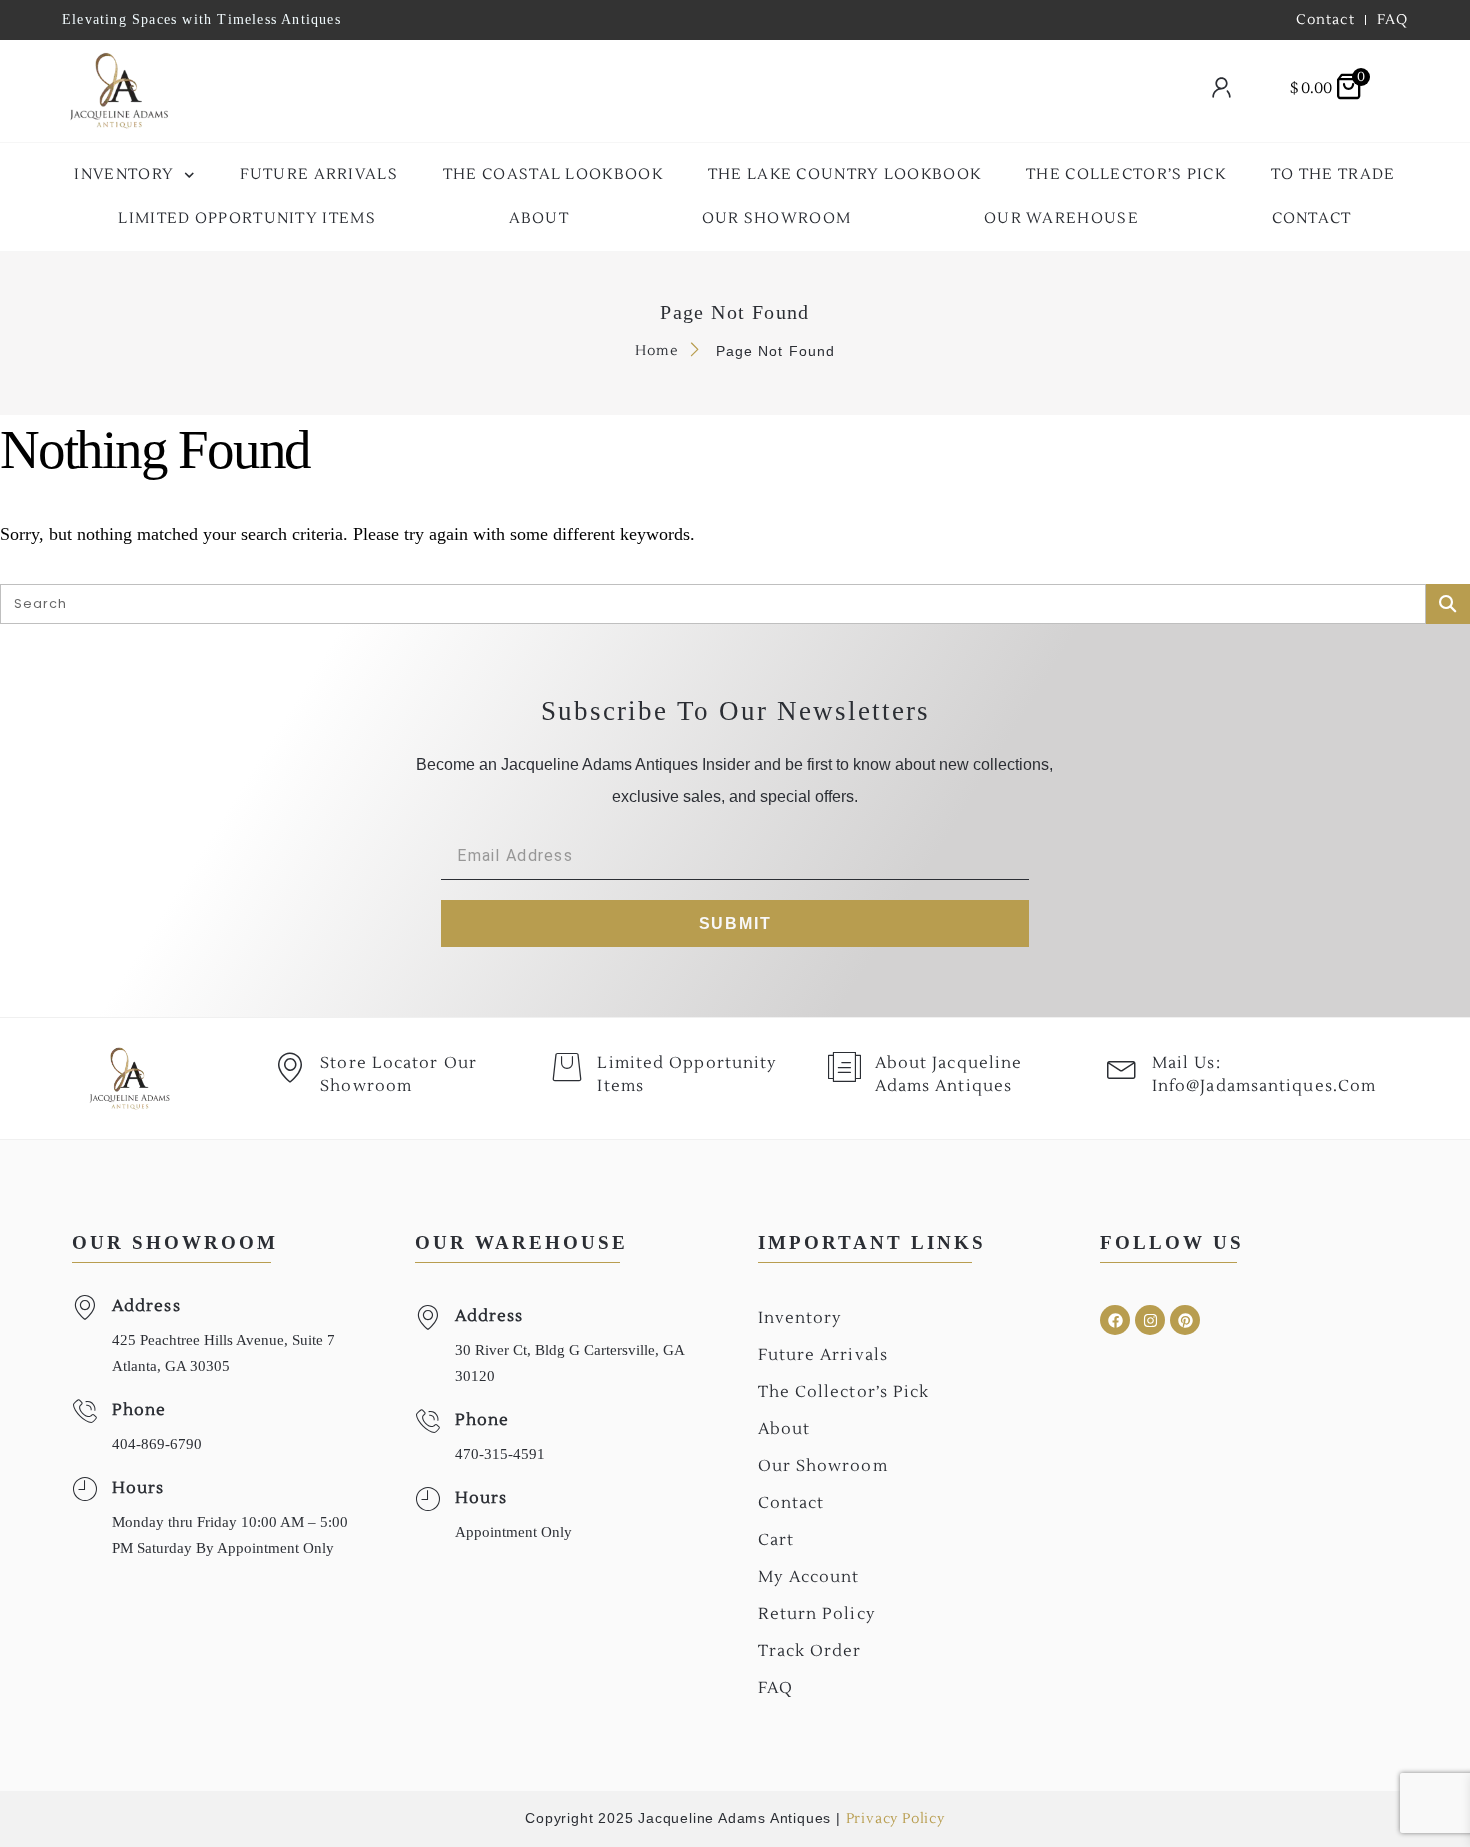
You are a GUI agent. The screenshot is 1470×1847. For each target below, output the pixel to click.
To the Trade (1333, 174)
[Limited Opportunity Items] (567, 1067)
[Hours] (84, 1489)
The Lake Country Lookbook (845, 174)
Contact (1312, 218)
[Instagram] (1150, 1320)
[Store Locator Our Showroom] (290, 1067)
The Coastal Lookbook (553, 174)
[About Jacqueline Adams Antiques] (845, 1067)
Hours (138, 1488)
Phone (139, 1410)
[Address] (84, 1307)
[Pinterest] (1185, 1320)
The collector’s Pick (1126, 174)
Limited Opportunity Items (247, 218)
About (539, 218)
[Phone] (84, 1411)
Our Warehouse (1061, 218)
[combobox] (681, 91)
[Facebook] (1115, 1320)
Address (146, 1306)
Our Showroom (777, 218)
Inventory (124, 174)
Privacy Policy (895, 1819)
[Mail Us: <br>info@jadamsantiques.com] (1122, 1067)
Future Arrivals (319, 174)
